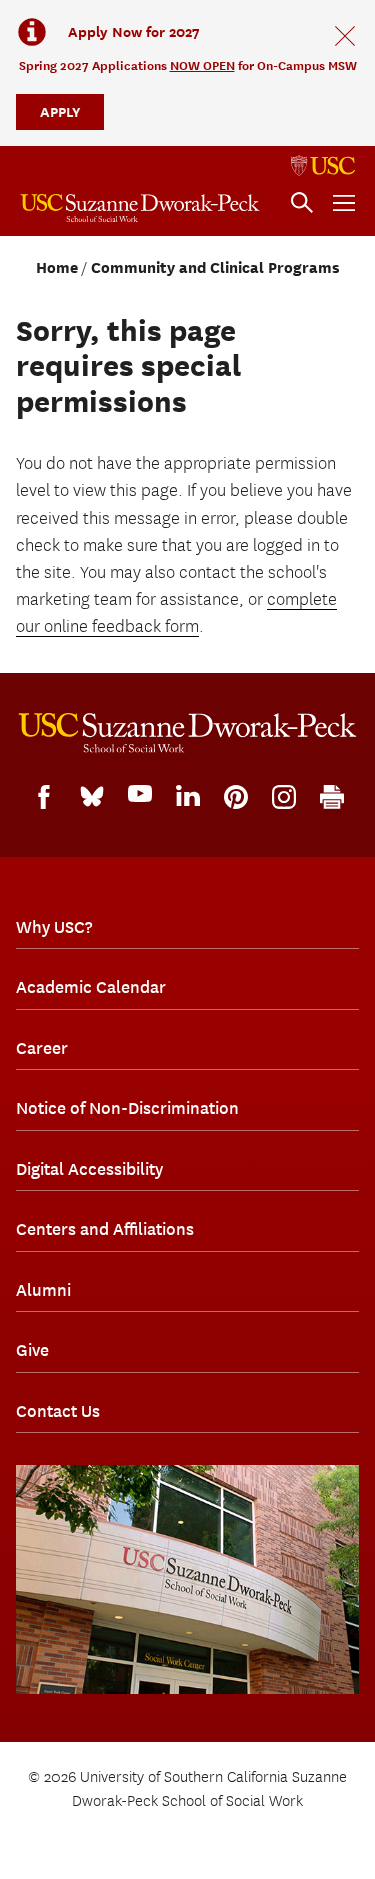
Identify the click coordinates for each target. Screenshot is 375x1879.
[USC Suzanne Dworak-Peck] (187, 733)
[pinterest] (236, 797)
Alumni (43, 1290)
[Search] (302, 203)
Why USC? (54, 927)
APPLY (60, 111)
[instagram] (284, 797)
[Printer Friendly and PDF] (332, 797)
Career (42, 1048)
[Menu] (344, 203)
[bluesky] (92, 795)
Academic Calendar (91, 987)
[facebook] (44, 797)
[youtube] (140, 793)
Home (57, 268)
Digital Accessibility (89, 1169)
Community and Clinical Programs (215, 268)
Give (32, 1350)
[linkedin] (188, 796)
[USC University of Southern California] (323, 166)
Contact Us (58, 1411)
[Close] (345, 36)
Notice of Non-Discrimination (127, 1108)
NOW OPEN (202, 65)
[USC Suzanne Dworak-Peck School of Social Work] (140, 208)
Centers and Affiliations (105, 1229)
